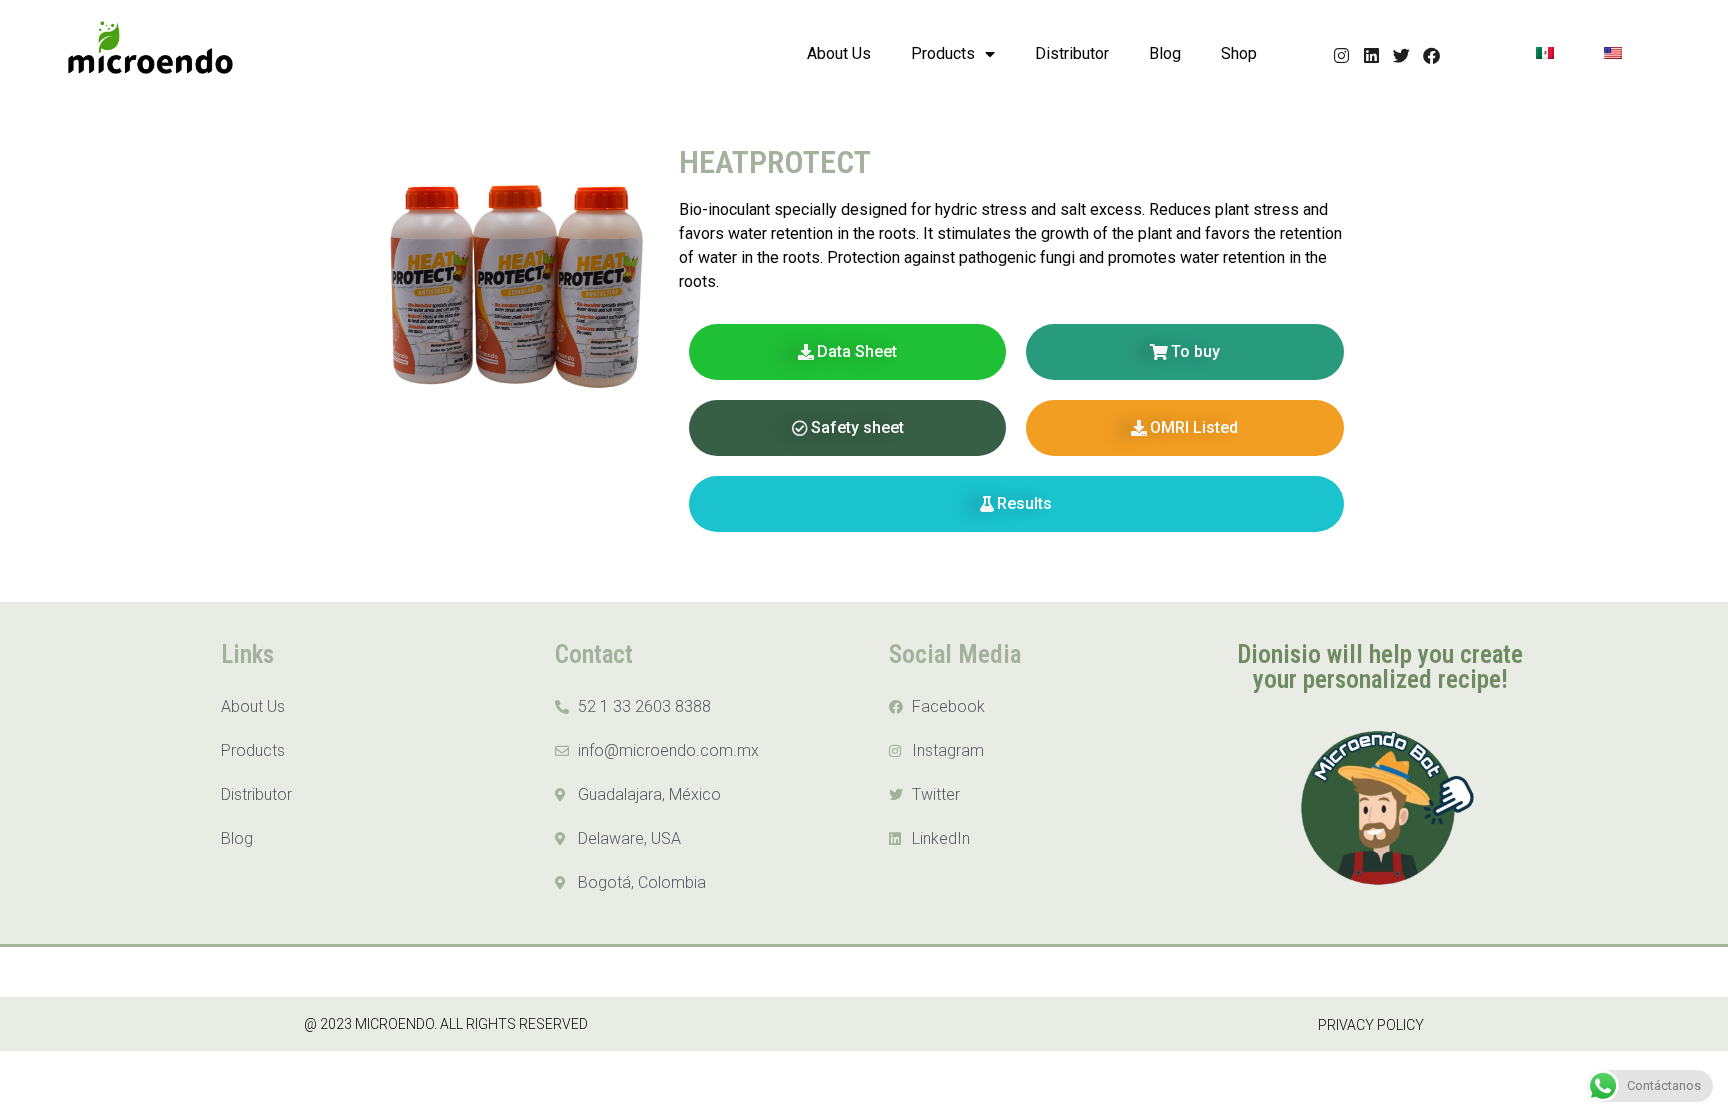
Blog (1165, 53)
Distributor (1072, 53)
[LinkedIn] (1371, 55)
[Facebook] (1431, 55)
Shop (1239, 53)
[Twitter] (1401, 55)
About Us (839, 53)
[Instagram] (1341, 55)
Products (943, 53)
